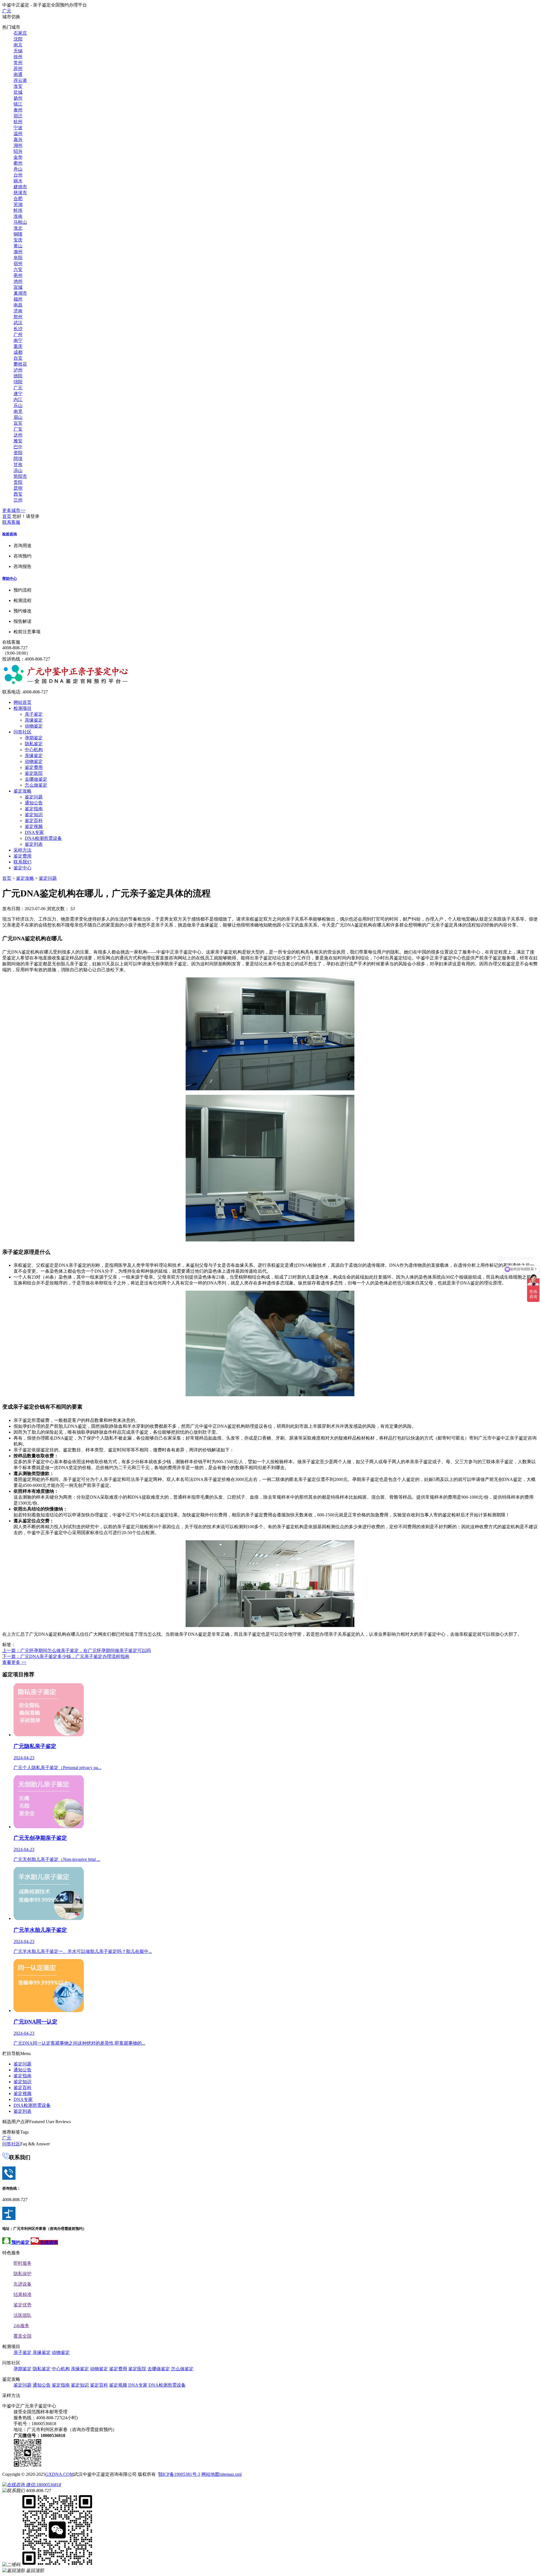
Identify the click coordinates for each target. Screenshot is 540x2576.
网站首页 (22, 702)
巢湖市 (20, 293)
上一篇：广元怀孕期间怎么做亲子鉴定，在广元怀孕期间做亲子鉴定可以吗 (76, 1650)
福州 (18, 299)
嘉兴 (18, 139)
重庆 (18, 346)
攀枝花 (20, 364)
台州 (18, 175)
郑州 (18, 317)
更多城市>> (14, 510)
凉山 (18, 470)
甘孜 (18, 465)
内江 (18, 400)
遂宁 (18, 394)
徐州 (18, 57)
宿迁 (18, 116)
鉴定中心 (22, 868)
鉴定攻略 (22, 791)
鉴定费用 (34, 767)
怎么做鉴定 (36, 785)
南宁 (18, 340)
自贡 (18, 358)
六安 (18, 269)
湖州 (18, 145)
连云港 (20, 80)
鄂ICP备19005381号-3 (179, 2474)
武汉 (18, 323)
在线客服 (11, 642)
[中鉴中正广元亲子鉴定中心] (66, 683)
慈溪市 (20, 193)
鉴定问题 (34, 797)
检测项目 (22, 708)
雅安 (18, 441)
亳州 (18, 275)
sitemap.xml (231, 2474)
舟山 (18, 169)
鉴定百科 (34, 821)
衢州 (18, 163)
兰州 (18, 500)
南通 (18, 74)
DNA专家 (34, 832)
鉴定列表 (34, 844)
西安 (18, 494)
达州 (18, 435)
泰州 (18, 110)
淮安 (18, 86)
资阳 (18, 453)
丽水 (18, 181)
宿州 (18, 264)
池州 (18, 281)
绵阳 (18, 382)
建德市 (20, 187)
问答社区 (22, 732)
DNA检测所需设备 (43, 838)
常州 (18, 63)
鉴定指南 (34, 809)
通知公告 (34, 803)
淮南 (18, 216)
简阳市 (20, 476)
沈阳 (18, 39)
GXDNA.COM (59, 2474)
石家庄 (20, 33)
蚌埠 (18, 210)
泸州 (18, 370)
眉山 (18, 417)
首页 (7, 516)
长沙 (18, 329)
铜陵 (18, 234)
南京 (18, 45)
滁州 (18, 252)
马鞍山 (20, 222)
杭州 (18, 122)
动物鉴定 (34, 726)
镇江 (18, 104)
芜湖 (18, 204)
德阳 (18, 376)
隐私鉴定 (34, 744)
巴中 (18, 447)
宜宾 (18, 423)
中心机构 (34, 750)
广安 (18, 429)
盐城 (18, 92)
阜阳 (18, 258)
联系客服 (11, 522)
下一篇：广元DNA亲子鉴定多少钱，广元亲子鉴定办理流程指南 (66, 1656)
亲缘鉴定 (34, 720)
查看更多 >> (14, 1662)
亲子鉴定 (34, 714)
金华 (18, 157)
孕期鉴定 (34, 738)
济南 (18, 311)
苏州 (18, 69)
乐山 (18, 405)
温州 (18, 134)
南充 (18, 411)
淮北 (18, 228)
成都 (18, 352)
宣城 (18, 287)
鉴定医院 (34, 773)
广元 (7, 11)
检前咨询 (10, 534)
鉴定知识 (34, 815)
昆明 (18, 488)
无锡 (18, 51)
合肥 (18, 199)
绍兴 (18, 151)
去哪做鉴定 (36, 779)
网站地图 (210, 2474)
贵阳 (18, 482)
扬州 (18, 98)
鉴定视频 (34, 826)
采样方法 (22, 850)
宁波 (18, 128)
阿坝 (18, 459)
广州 (18, 334)
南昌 (18, 305)
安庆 (18, 240)
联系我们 (22, 862)
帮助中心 (10, 578)
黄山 (18, 246)
